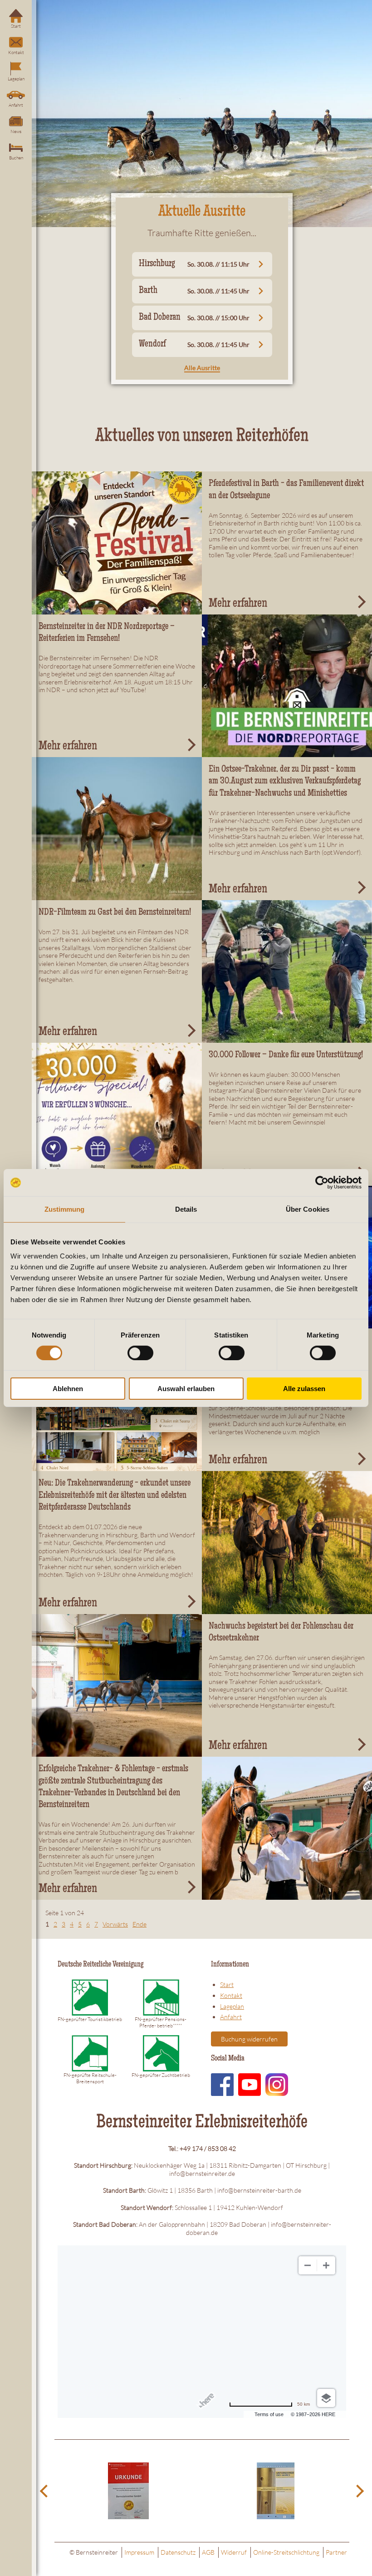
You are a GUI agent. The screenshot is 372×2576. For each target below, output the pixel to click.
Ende (139, 1924)
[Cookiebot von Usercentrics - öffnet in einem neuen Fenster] (322, 1183)
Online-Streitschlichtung (286, 2552)
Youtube (250, 2085)
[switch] (140, 1353)
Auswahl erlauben (186, 1389)
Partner (336, 2552)
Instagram (277, 2085)
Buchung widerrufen (249, 2039)
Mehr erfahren (238, 604)
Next (358, 2491)
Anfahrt (16, 105)
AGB (208, 2552)
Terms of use (269, 2414)
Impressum (139, 2552)
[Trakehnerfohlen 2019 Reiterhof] (117, 828)
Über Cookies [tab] (308, 1209)
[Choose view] (326, 2398)
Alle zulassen (304, 1389)
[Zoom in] (326, 2265)
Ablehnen (68, 1389)
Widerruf (234, 2552)
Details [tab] (186, 1209)
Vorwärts (115, 1924)
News (16, 131)
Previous (45, 2491)
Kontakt (16, 52)
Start (16, 26)
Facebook (222, 2085)
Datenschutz (178, 2552)
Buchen (16, 158)
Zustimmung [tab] (65, 1209)
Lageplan (16, 79)
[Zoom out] (308, 2265)
